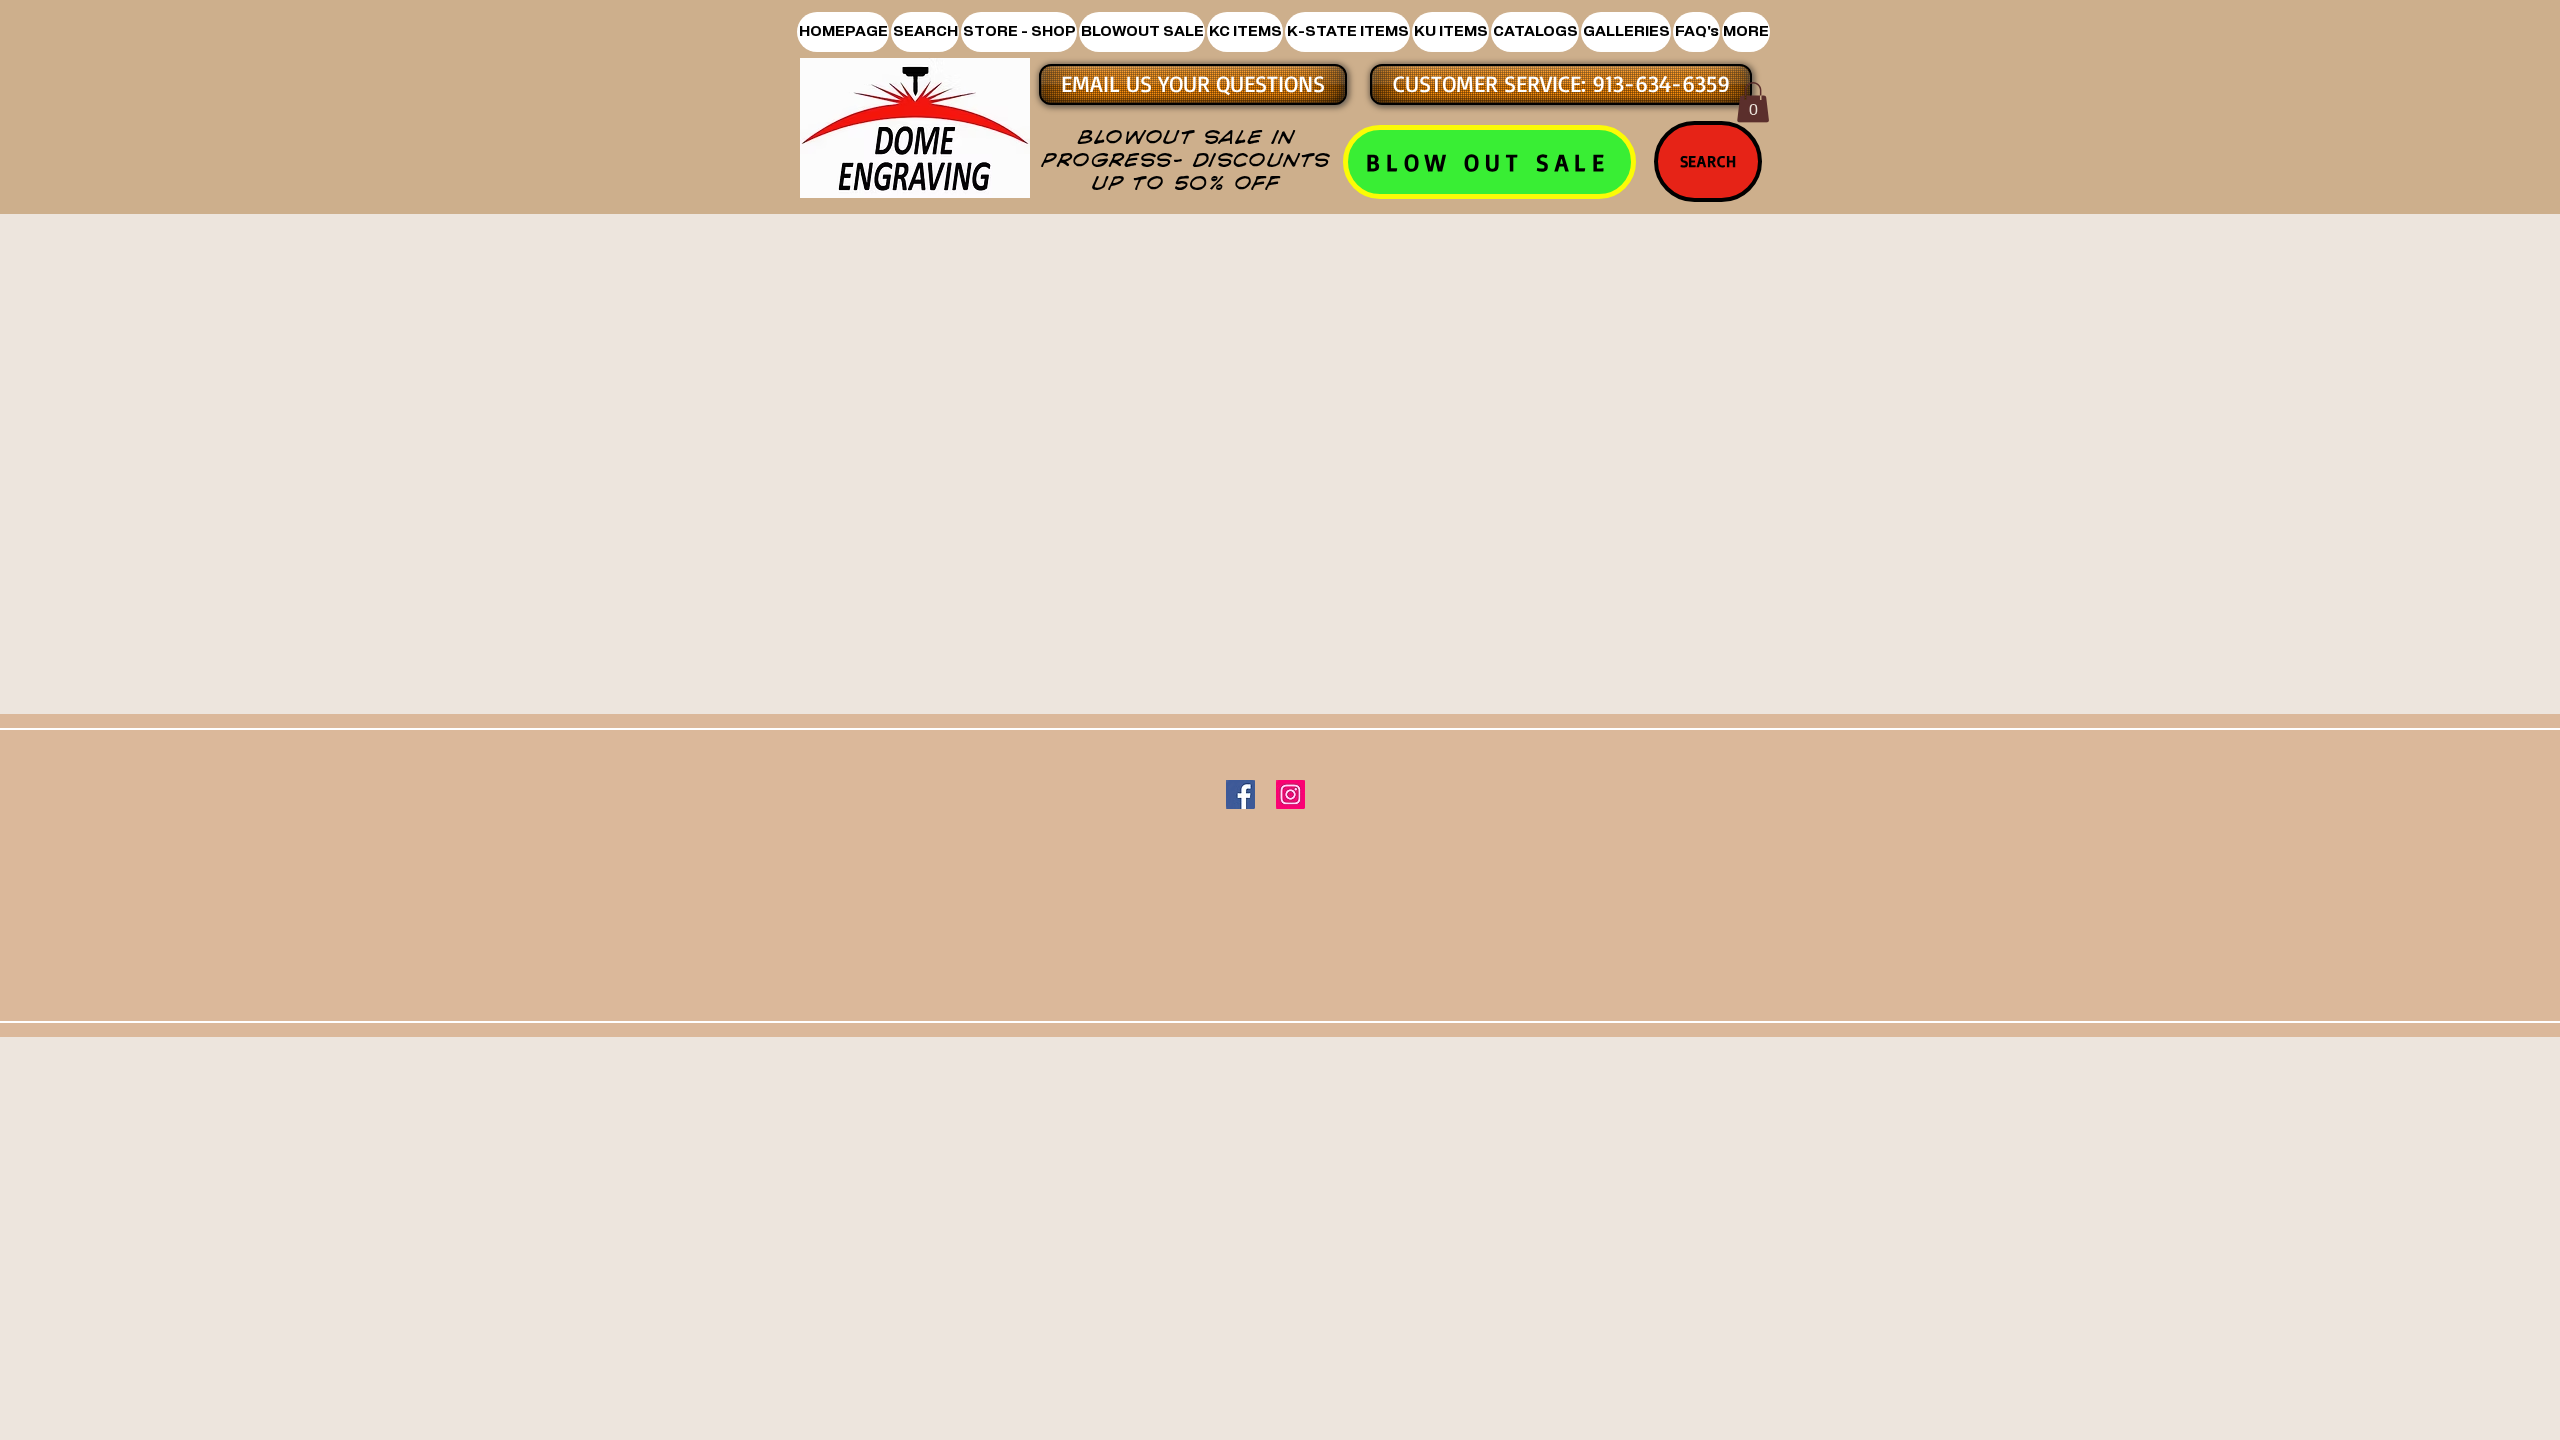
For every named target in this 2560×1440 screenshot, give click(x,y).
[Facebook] (1240, 794)
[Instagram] (1290, 794)
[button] (1019, 32)
